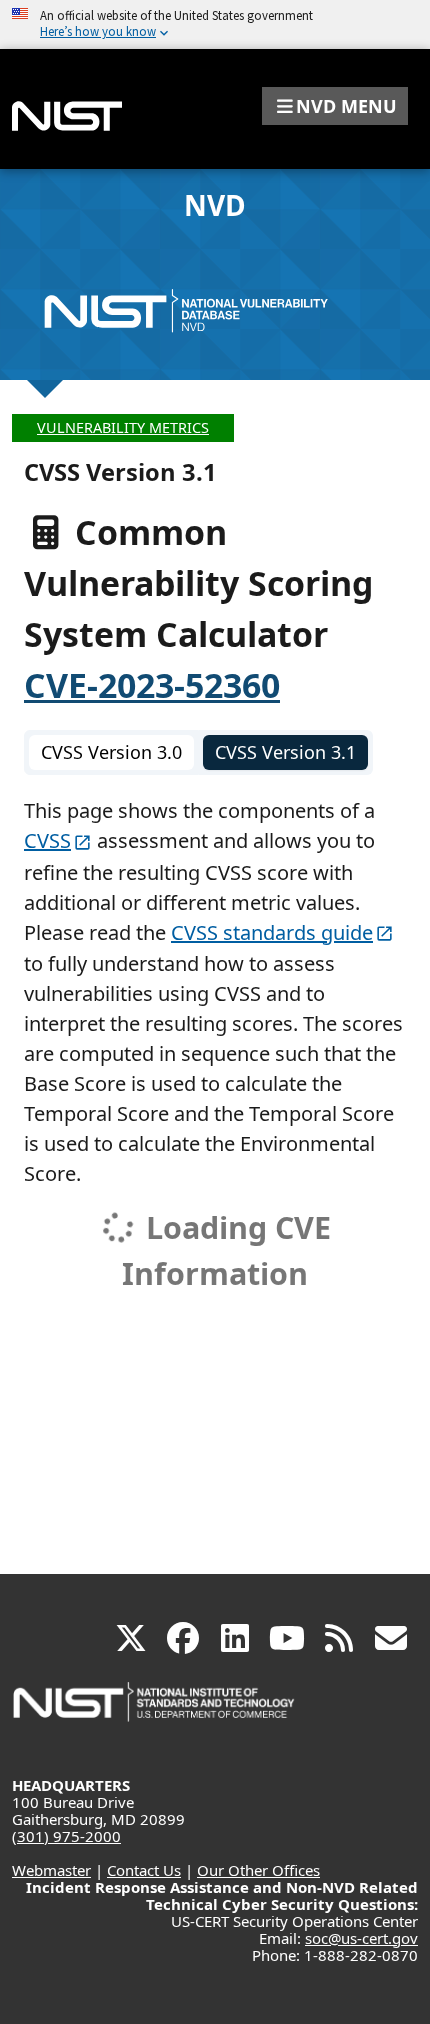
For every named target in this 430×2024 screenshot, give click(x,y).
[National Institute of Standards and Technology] (155, 1711)
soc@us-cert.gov (361, 1938)
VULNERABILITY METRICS (123, 427)
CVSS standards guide (272, 932)
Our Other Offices (258, 1870)
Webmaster (51, 1870)
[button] (335, 106)
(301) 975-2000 (66, 1836)
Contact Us (144, 1870)
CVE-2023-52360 (152, 685)
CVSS (47, 840)
